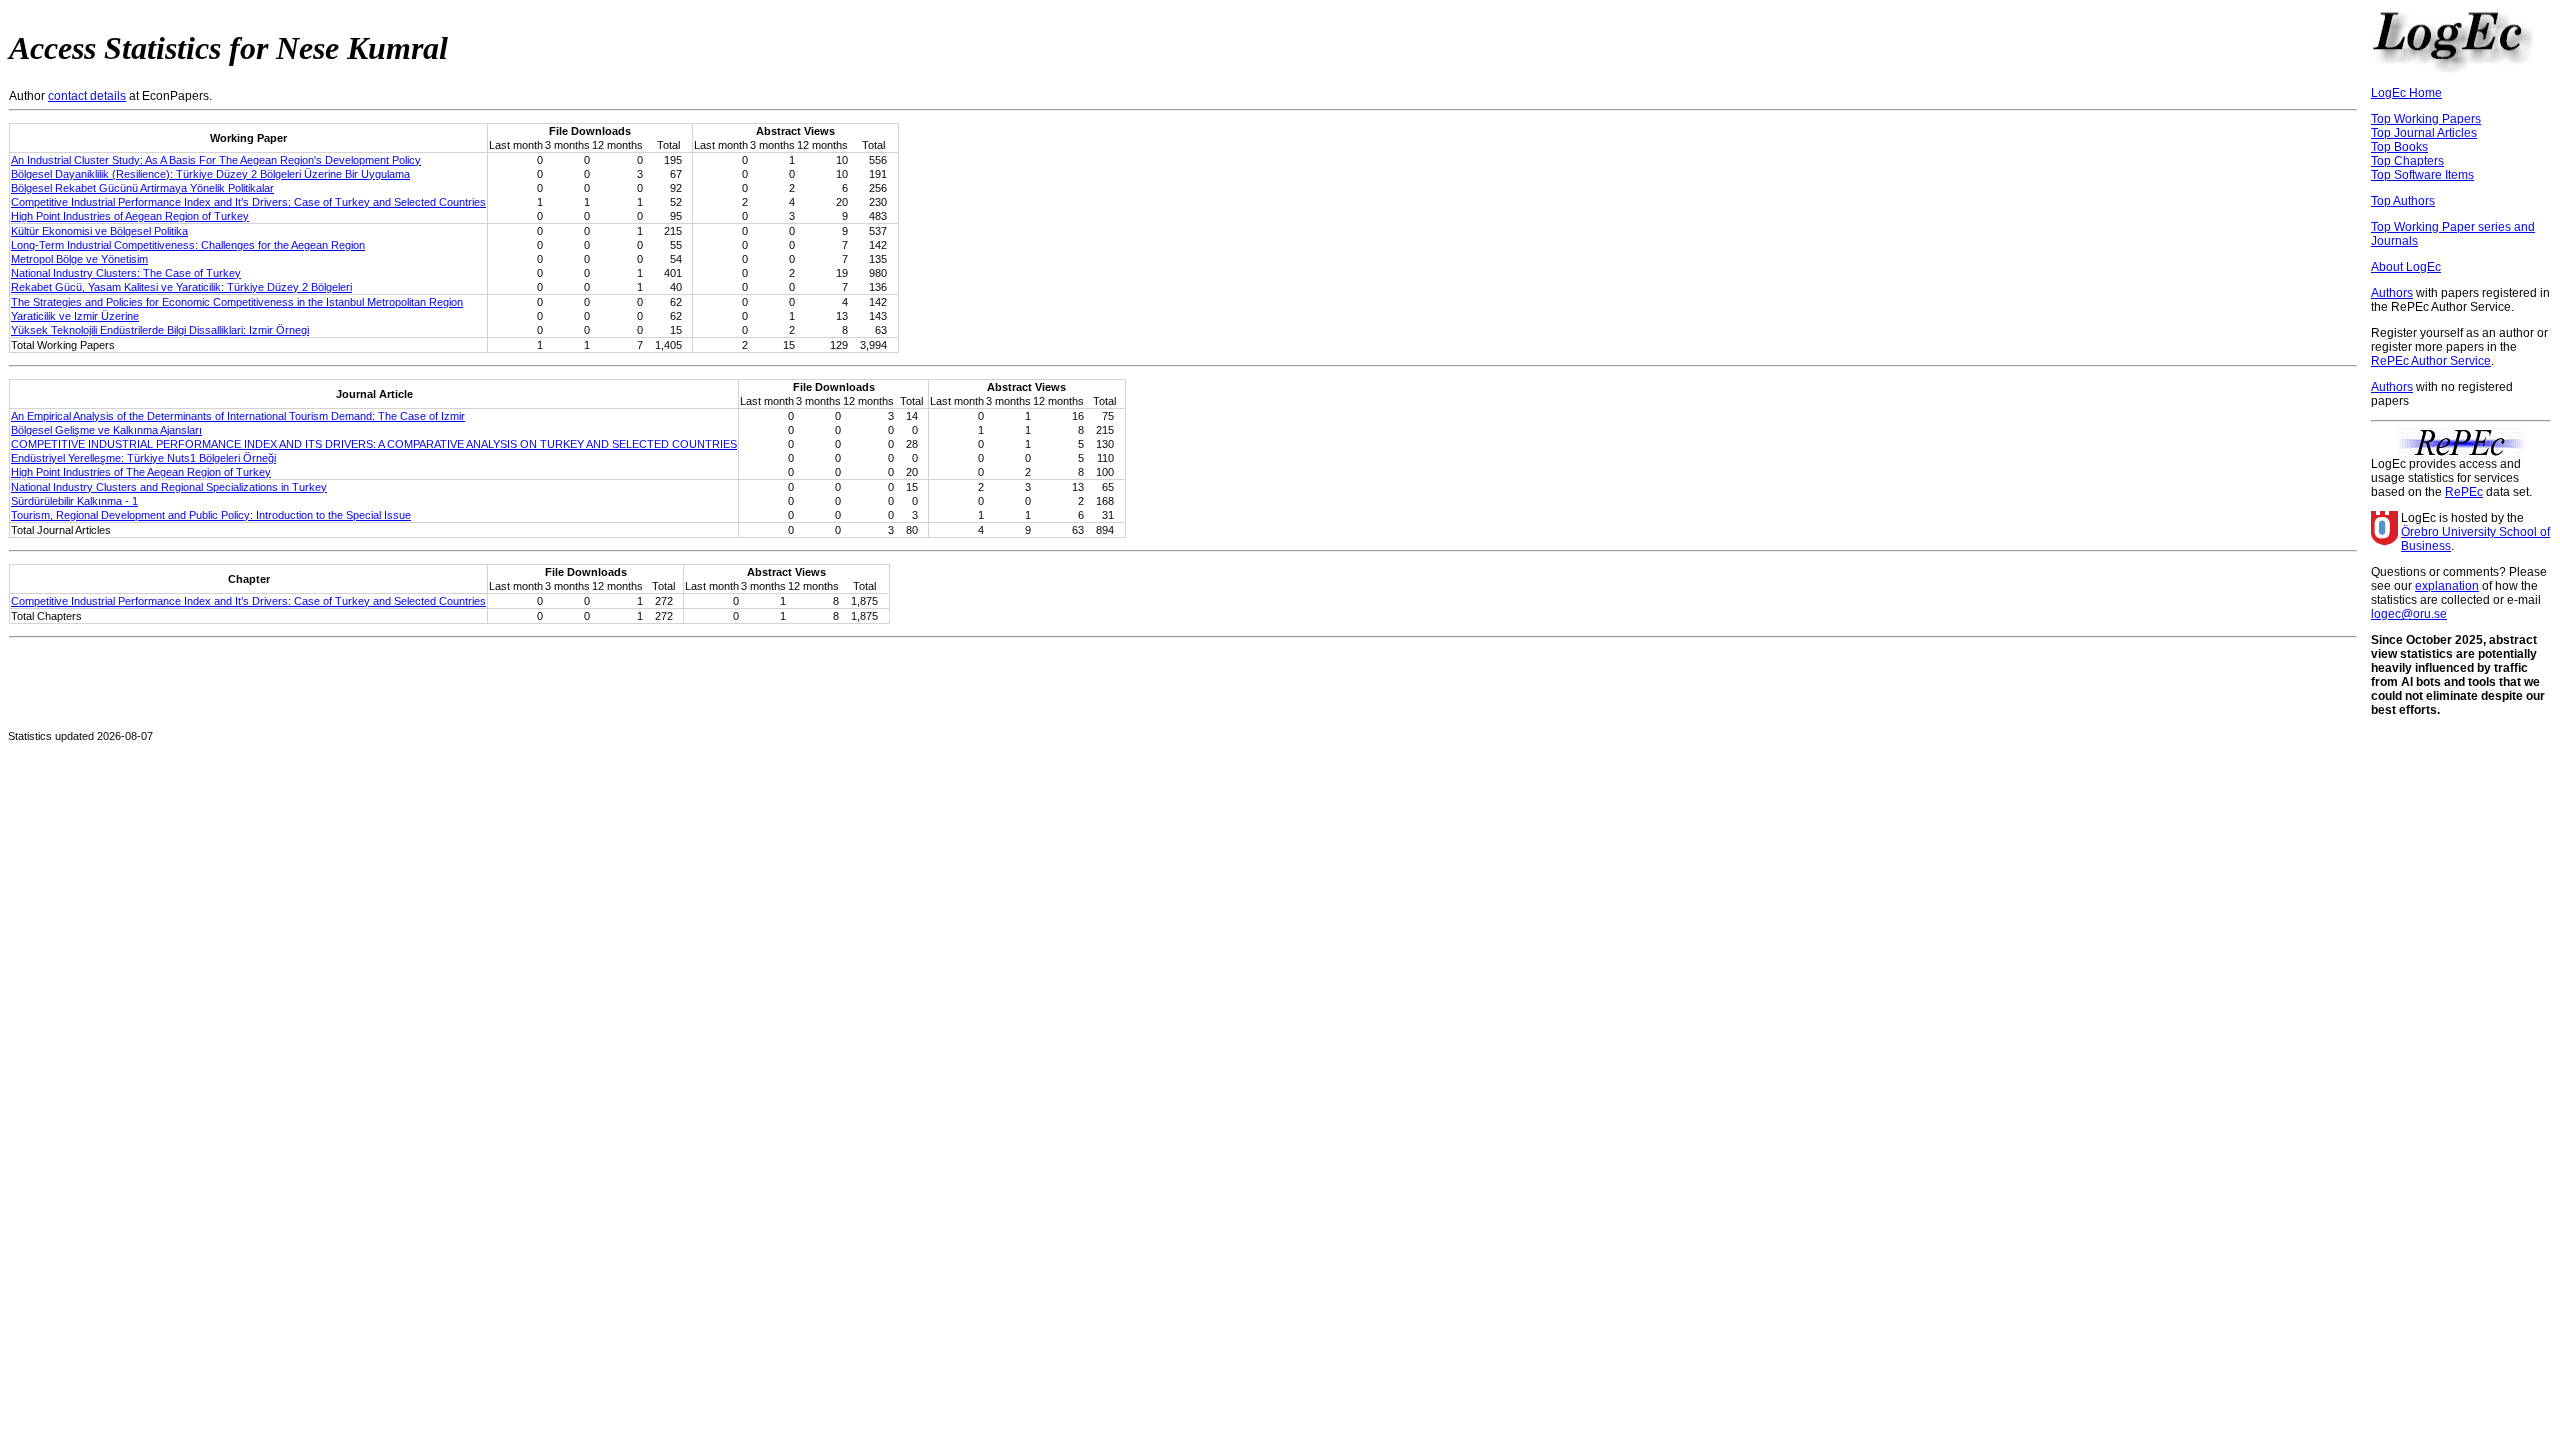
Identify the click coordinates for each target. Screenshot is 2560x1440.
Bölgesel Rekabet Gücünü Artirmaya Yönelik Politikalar (142, 188)
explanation (2447, 586)
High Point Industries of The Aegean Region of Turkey (141, 472)
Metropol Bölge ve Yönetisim (79, 259)
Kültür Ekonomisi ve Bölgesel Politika (99, 231)
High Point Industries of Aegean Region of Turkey (130, 216)
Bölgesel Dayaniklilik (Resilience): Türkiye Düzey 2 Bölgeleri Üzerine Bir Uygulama (210, 174)
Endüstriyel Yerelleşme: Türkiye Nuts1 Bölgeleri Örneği (143, 458)
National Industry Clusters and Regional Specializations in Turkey (169, 487)
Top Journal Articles (2424, 133)
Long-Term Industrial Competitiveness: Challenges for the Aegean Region (188, 245)
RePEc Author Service (2431, 361)
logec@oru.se (2409, 614)
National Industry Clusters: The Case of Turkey (126, 273)
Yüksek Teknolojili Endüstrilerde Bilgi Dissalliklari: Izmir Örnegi (160, 330)
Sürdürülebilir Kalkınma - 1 (74, 501)
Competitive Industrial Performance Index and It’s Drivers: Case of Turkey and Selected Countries (248, 202)
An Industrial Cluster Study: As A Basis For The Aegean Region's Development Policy (216, 160)
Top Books (2399, 147)
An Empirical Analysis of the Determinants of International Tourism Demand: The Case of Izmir (238, 416)
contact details (87, 96)
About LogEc (2406, 267)
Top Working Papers (2426, 119)
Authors (2392, 293)
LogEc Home (2406, 93)
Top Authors (2403, 201)
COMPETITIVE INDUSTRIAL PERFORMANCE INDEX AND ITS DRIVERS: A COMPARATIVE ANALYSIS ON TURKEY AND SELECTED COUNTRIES (374, 444)
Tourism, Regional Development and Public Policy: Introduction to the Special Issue (211, 515)
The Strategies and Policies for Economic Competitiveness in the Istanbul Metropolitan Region (237, 302)
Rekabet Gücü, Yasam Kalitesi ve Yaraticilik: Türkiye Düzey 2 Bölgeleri (181, 287)
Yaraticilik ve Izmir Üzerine (75, 316)
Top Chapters (2407, 161)
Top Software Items (2422, 175)
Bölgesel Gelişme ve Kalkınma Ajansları (106, 430)
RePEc (2464, 492)
